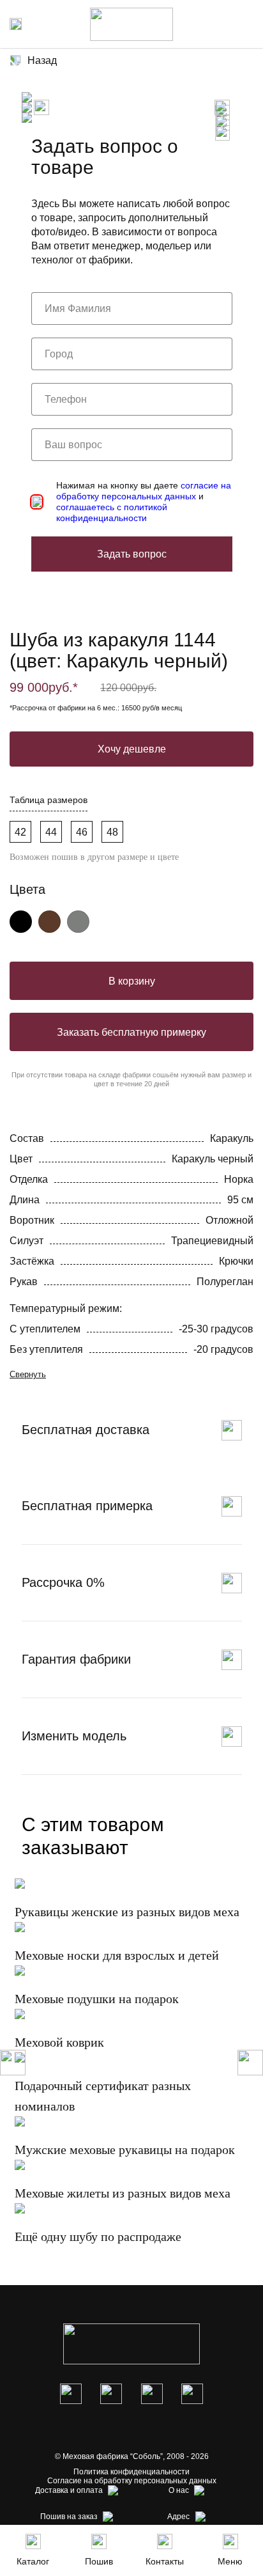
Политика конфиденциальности (131, 2472)
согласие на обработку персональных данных (144, 491)
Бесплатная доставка (86, 1430)
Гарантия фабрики (76, 1659)
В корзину (132, 981)
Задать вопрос (132, 554)
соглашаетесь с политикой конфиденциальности (112, 512)
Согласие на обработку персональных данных (132, 2481)
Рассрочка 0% (63, 1582)
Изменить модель (74, 1736)
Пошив (99, 2561)
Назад (42, 60)
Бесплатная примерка (87, 1506)
